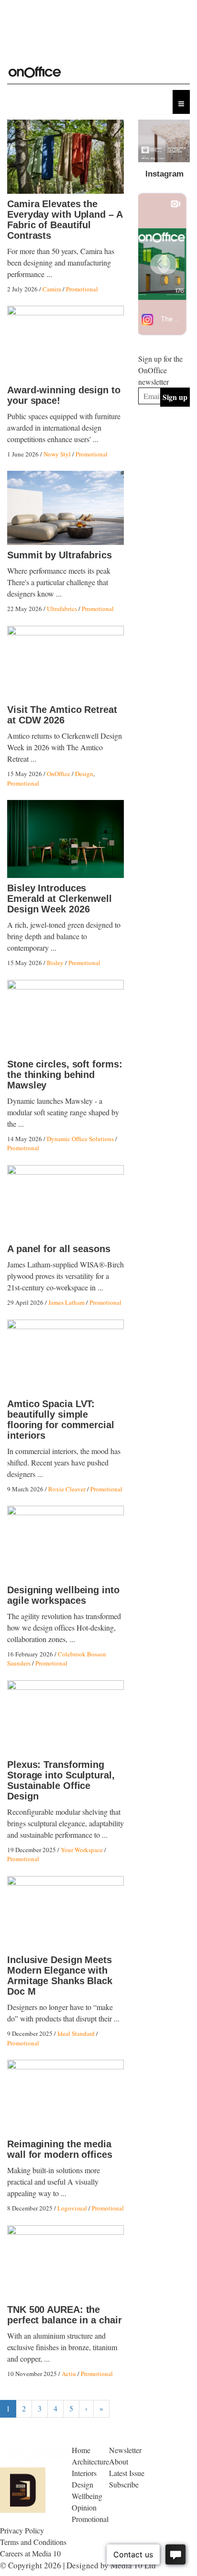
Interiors (84, 2473)
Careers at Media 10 (30, 2553)
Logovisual (72, 2208)
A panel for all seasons (59, 1249)
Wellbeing (87, 2496)
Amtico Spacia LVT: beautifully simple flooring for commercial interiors (61, 1420)
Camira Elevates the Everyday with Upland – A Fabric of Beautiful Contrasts (65, 220)
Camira (52, 289)
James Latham (66, 1302)
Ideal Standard (76, 2033)
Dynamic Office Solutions (80, 1139)
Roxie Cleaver (67, 1489)
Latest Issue (127, 2473)
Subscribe (124, 2484)
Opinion (84, 2507)
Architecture (90, 2461)
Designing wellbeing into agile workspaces (63, 1595)
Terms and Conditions (33, 2542)
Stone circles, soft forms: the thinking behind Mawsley (65, 1075)
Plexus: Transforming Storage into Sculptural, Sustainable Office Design (61, 1780)
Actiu (69, 2374)
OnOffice (59, 774)
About (119, 2461)
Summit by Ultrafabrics (60, 555)
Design (84, 774)
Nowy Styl (57, 454)
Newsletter (125, 2450)
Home (81, 2450)
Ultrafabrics (62, 609)
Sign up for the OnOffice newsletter (160, 370)
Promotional (82, 289)
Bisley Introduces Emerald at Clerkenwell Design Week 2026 (60, 899)
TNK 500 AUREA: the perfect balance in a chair (64, 2315)
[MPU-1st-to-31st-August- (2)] (164, 141)
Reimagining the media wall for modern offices (60, 2149)
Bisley (55, 963)
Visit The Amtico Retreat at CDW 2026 (62, 715)
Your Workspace (82, 1850)
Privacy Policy (22, 2530)
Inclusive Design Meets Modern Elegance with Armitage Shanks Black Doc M (60, 1976)
